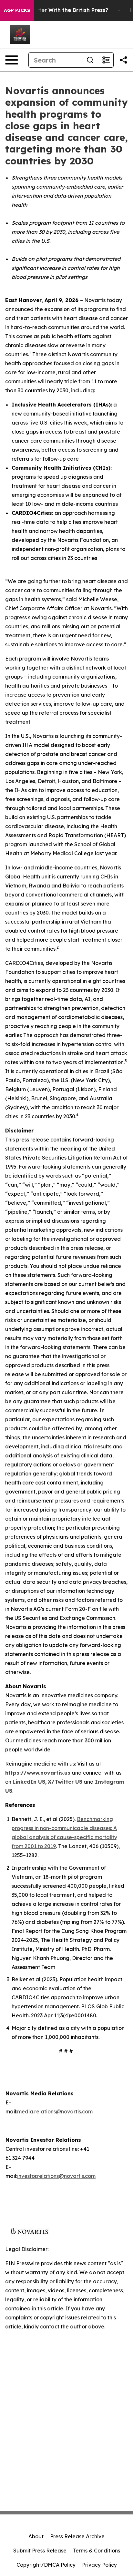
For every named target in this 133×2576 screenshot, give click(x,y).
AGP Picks (17, 10)
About (36, 2536)
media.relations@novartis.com (55, 2111)
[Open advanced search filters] (106, 60)
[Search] (90, 60)
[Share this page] (123, 60)
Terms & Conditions (97, 2551)
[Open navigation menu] (12, 60)
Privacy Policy (99, 2565)
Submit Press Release (40, 2551)
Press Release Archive (77, 2536)
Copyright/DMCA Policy (46, 2565)
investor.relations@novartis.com (56, 2176)
